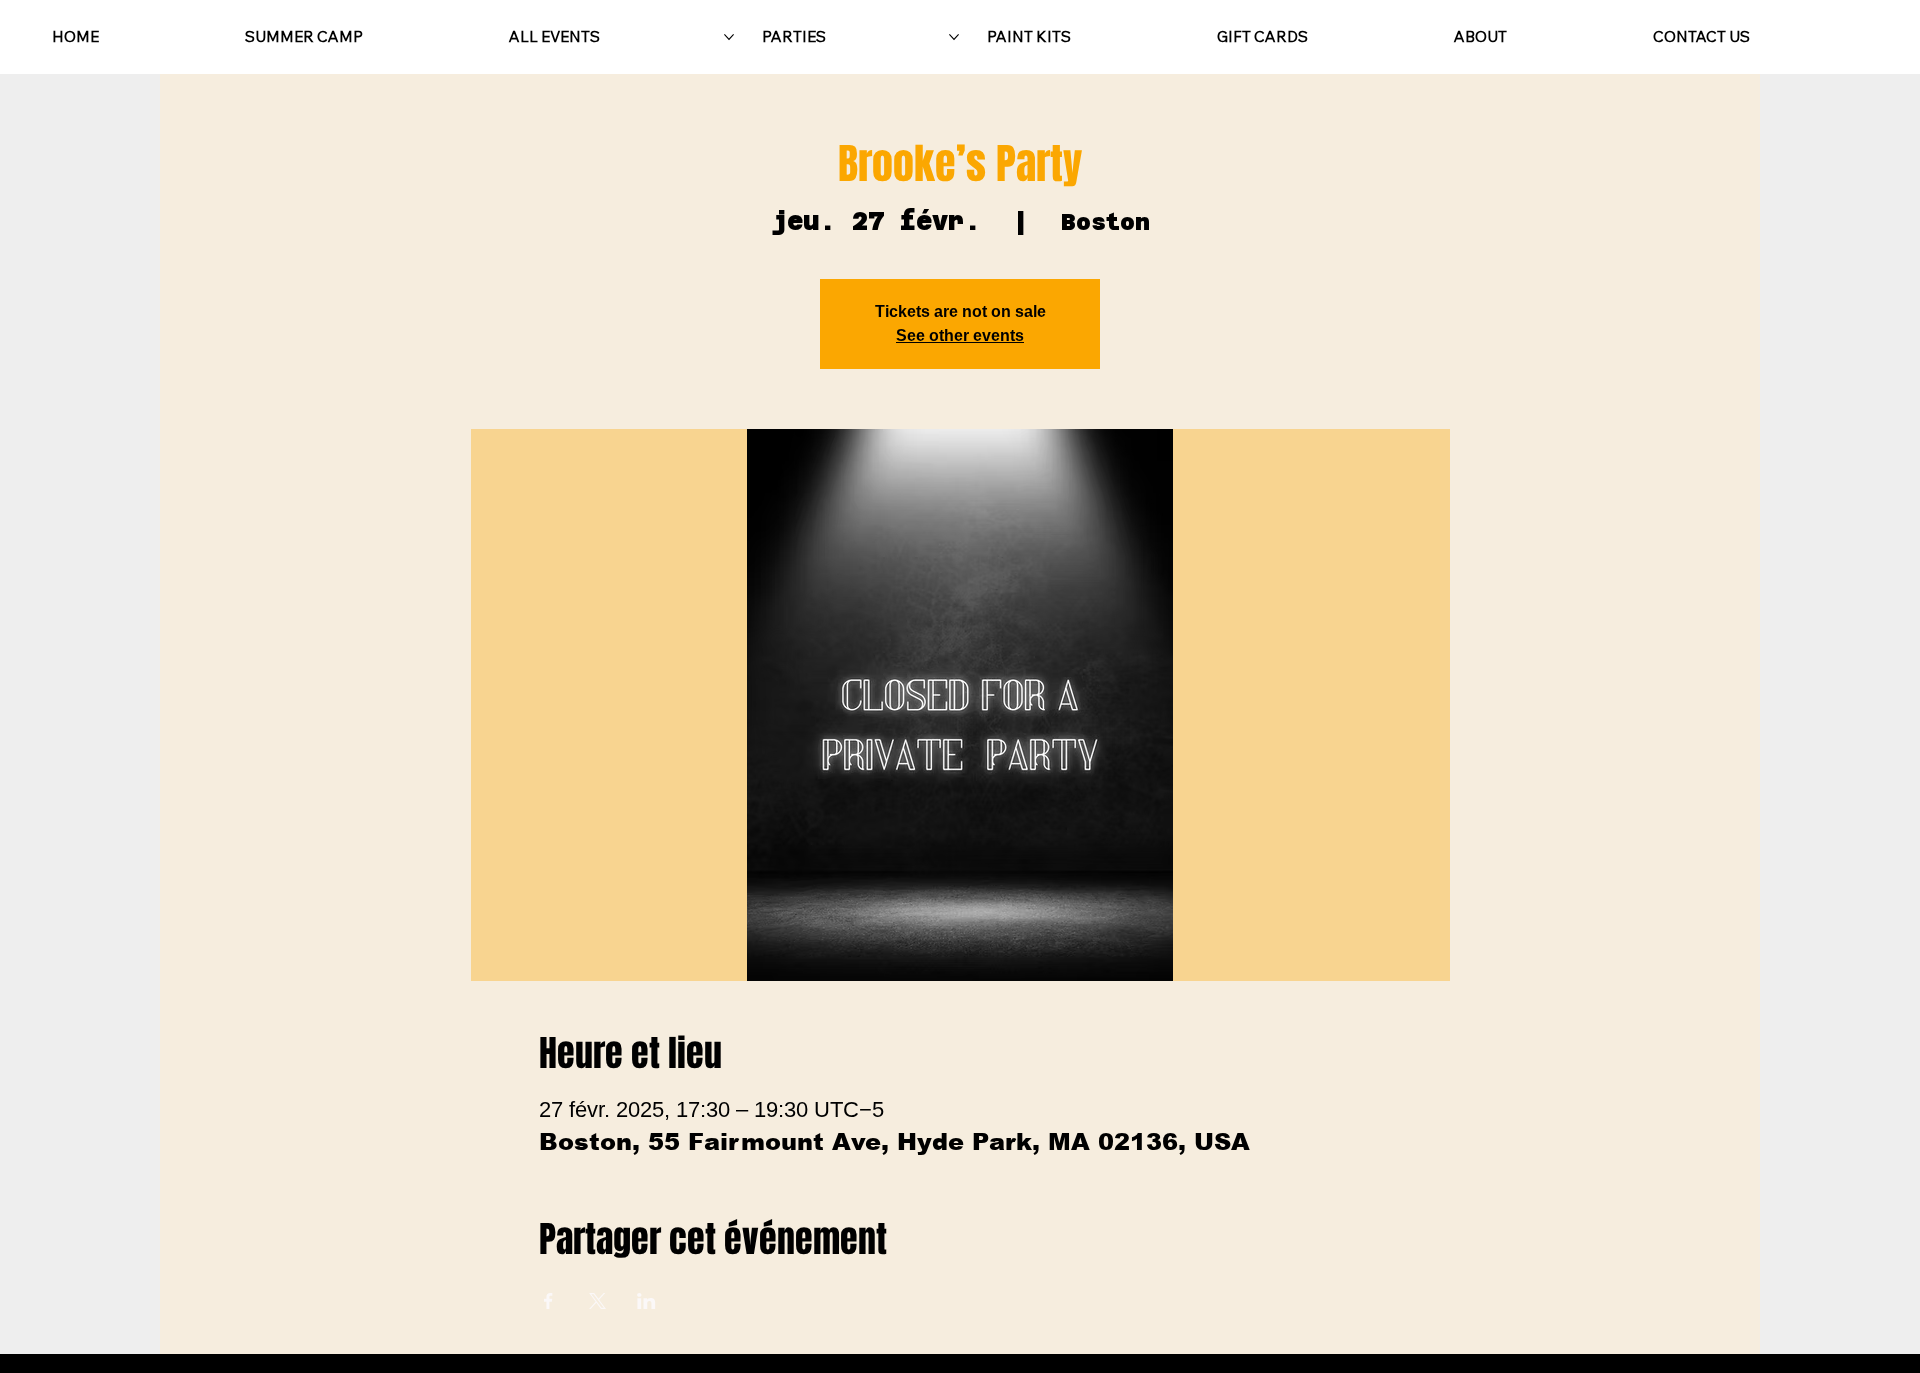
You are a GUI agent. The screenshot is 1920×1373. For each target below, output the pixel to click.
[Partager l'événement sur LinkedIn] (646, 1301)
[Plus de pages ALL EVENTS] (729, 37)
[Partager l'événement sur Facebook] (548, 1301)
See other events (960, 335)
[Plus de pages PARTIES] (954, 37)
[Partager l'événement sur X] (597, 1301)
